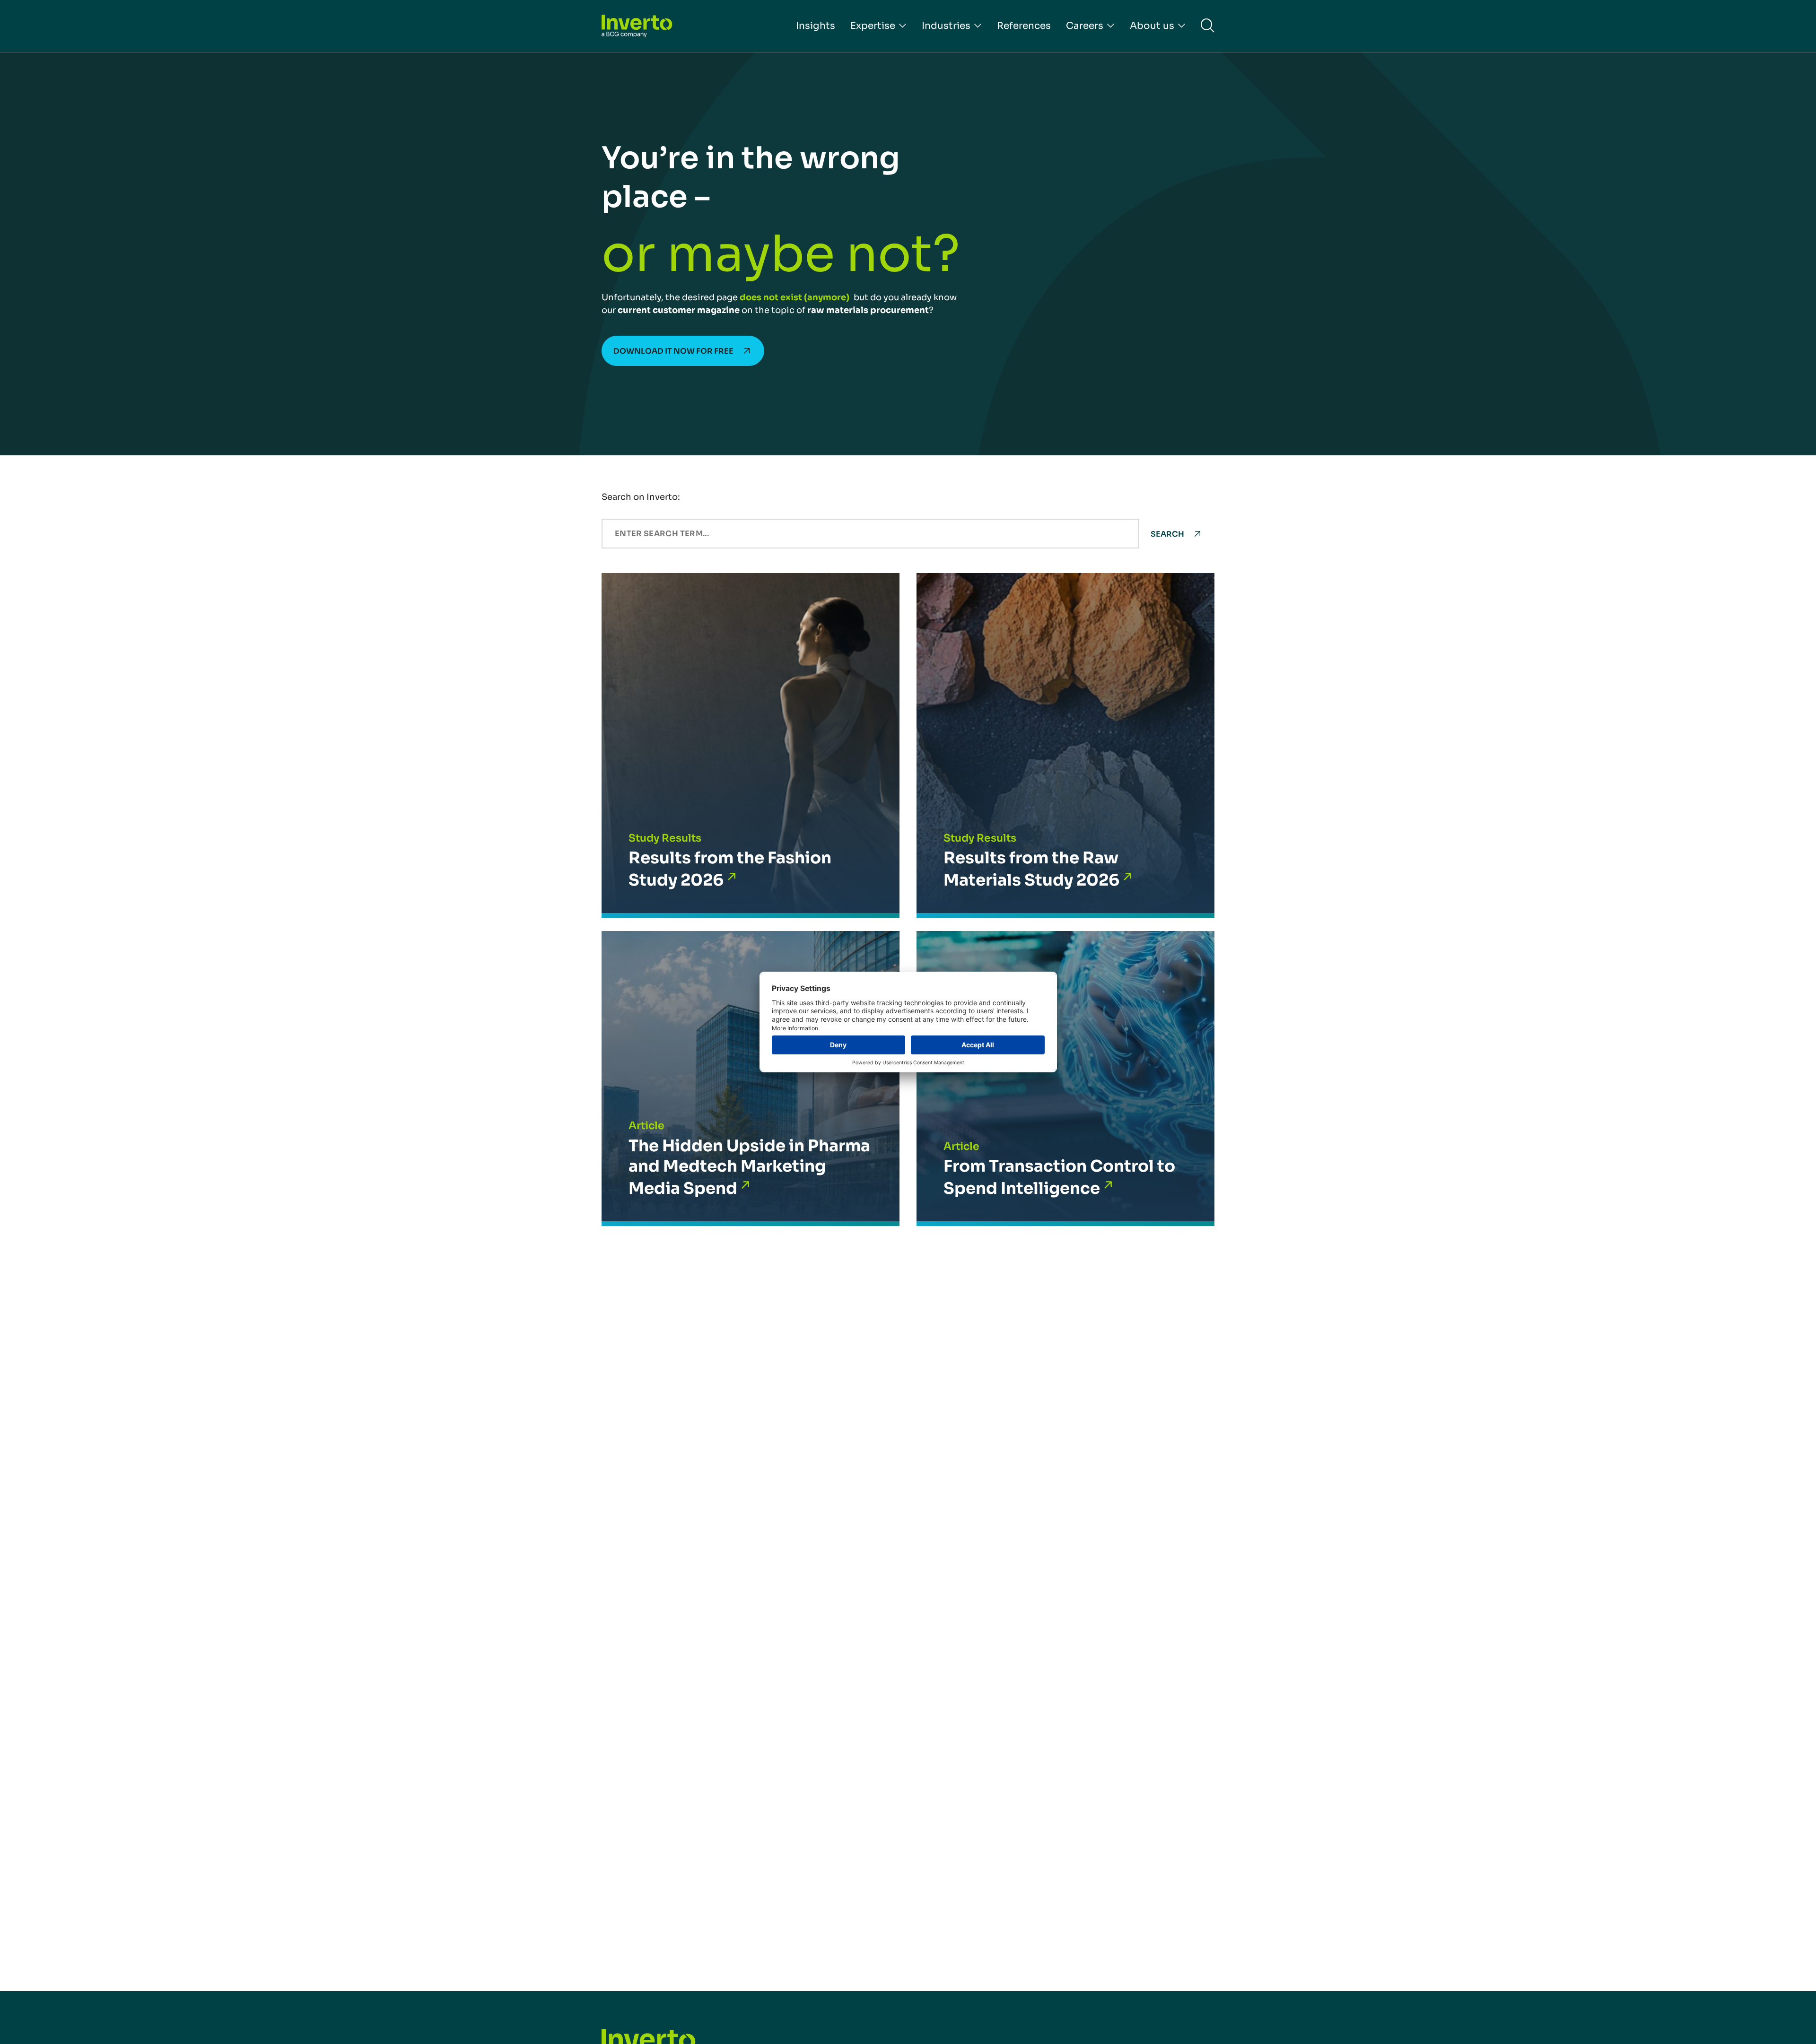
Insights (816, 26)
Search (1167, 534)
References (1024, 26)
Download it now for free (673, 351)
